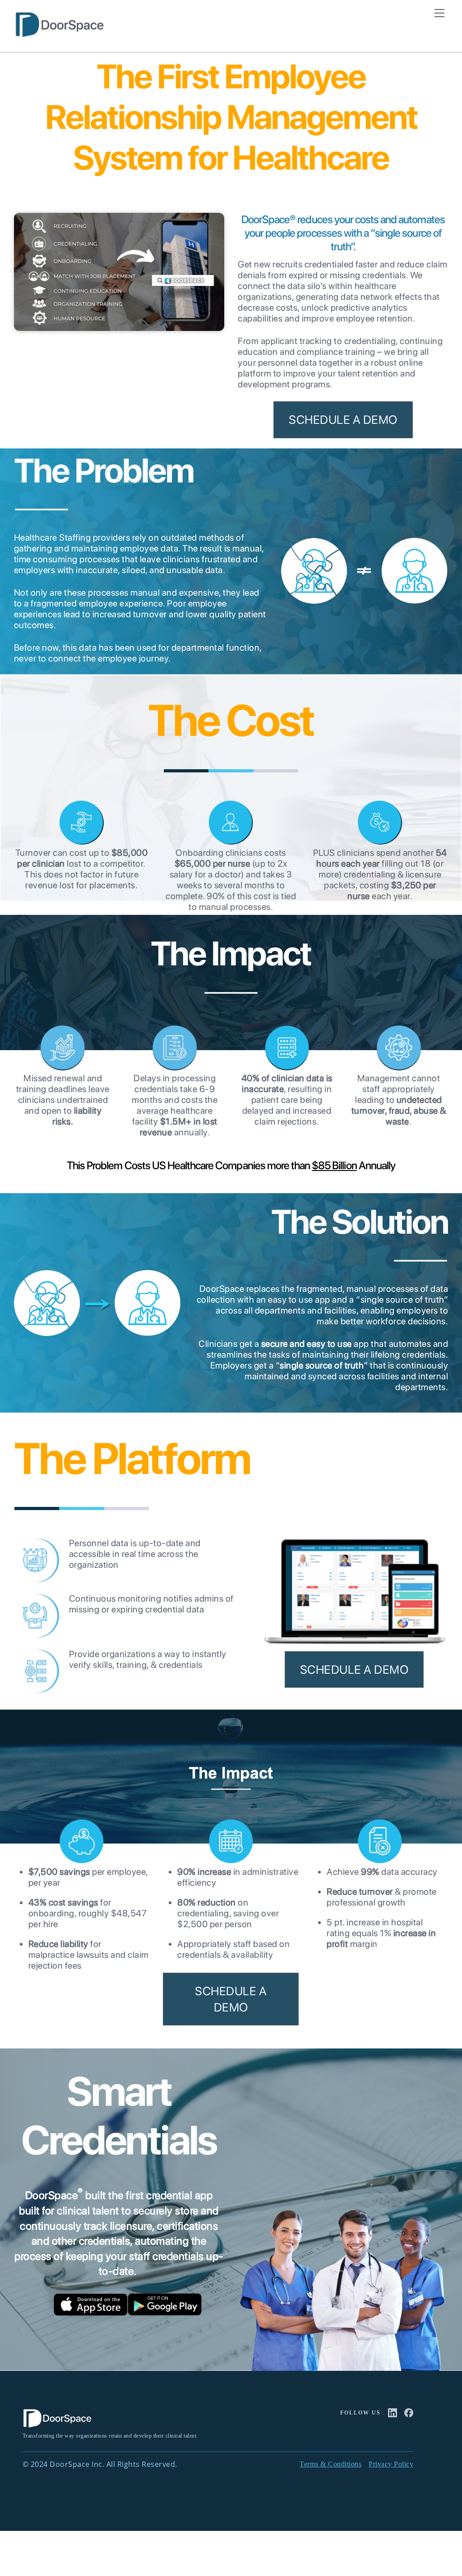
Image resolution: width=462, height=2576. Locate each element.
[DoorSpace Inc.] (59, 34)
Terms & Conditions (330, 2464)
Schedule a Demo (343, 420)
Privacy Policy (391, 2464)
